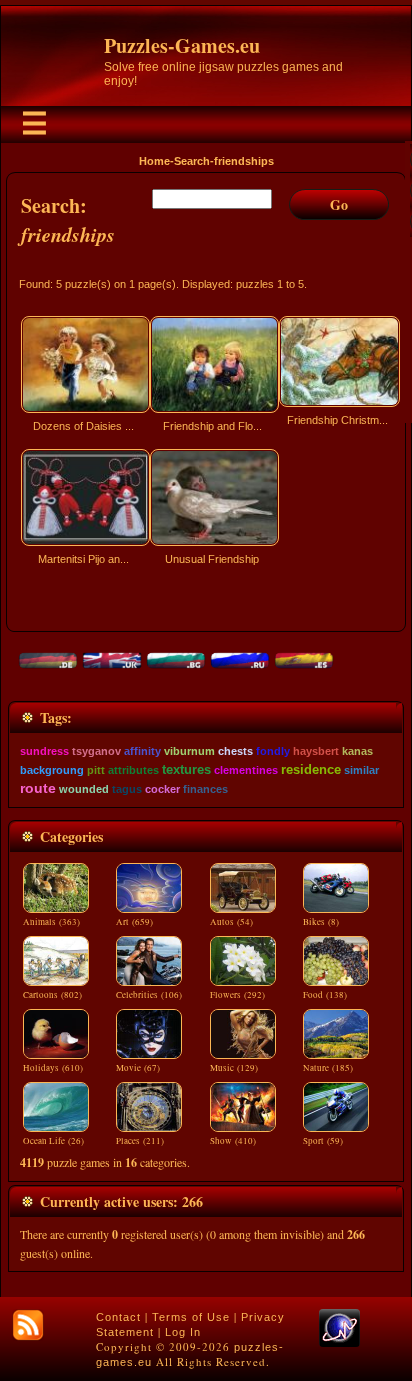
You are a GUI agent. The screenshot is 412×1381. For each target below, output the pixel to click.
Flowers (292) (237, 995)
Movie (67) (138, 1068)
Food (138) (325, 995)
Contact (118, 1317)
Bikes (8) (321, 922)
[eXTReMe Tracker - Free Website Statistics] (339, 1343)
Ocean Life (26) (53, 1141)
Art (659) (134, 922)
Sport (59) (323, 1141)
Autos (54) (231, 922)
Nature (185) (328, 1068)
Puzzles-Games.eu (182, 45)
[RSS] (28, 1325)
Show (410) (233, 1141)
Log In (183, 1332)
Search (192, 161)
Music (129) (234, 1068)
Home (154, 161)
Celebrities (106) (149, 995)
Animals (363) (51, 922)
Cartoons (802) (52, 995)
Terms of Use (191, 1317)
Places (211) (140, 1141)
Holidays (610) (53, 1068)
